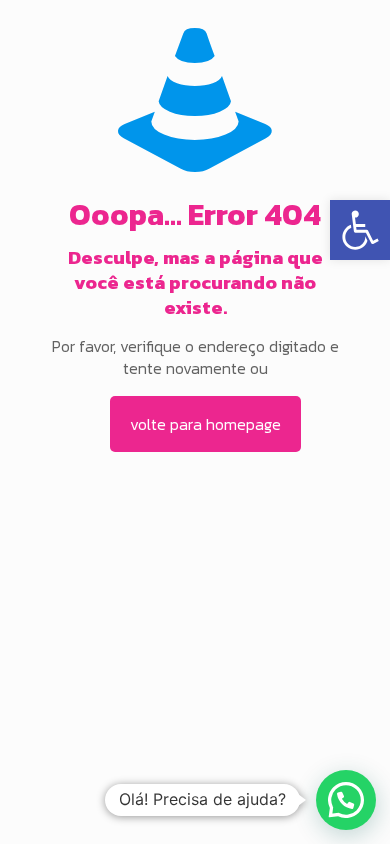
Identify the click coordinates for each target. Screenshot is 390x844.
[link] (360, 230)
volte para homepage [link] (205, 424)
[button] (346, 800)
